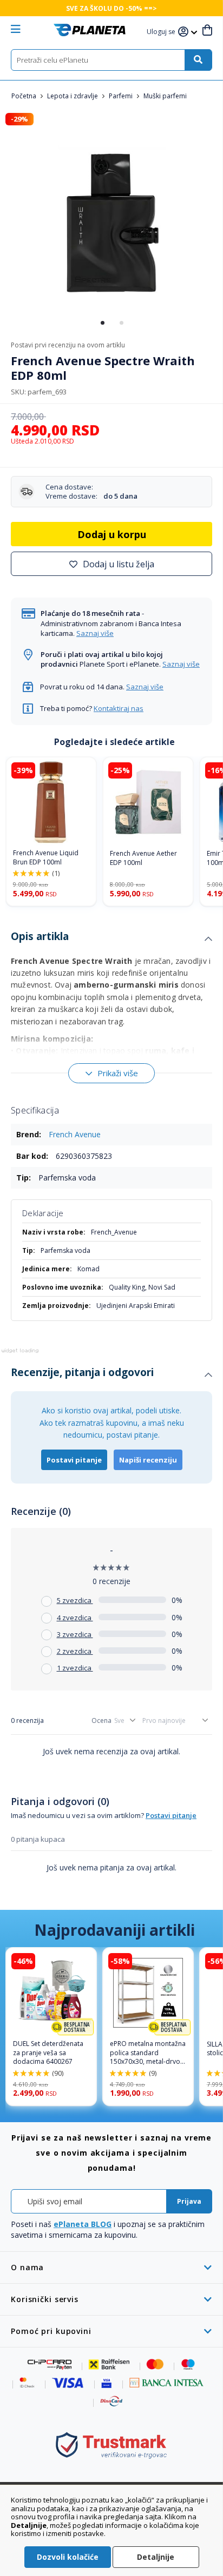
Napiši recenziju (148, 1460)
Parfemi (122, 96)
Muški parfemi (165, 96)
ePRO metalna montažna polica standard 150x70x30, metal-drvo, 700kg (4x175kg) (148, 2053)
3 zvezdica (75, 1634)
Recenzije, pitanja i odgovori (82, 1372)
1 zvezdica (75, 1668)
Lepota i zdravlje (73, 96)
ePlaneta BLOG (83, 2224)
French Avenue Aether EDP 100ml (143, 858)
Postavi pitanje (74, 1460)
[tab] (111, 939)
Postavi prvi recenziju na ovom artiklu (68, 345)
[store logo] (90, 30)
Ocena (101, 1720)
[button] (162, 32)
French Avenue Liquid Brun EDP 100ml (46, 858)
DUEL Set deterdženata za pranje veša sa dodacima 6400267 (48, 2053)
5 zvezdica (75, 1600)
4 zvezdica (75, 1618)
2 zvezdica (75, 1651)
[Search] (198, 60)
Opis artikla (40, 936)
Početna (25, 96)
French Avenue (75, 1134)
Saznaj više (95, 633)
